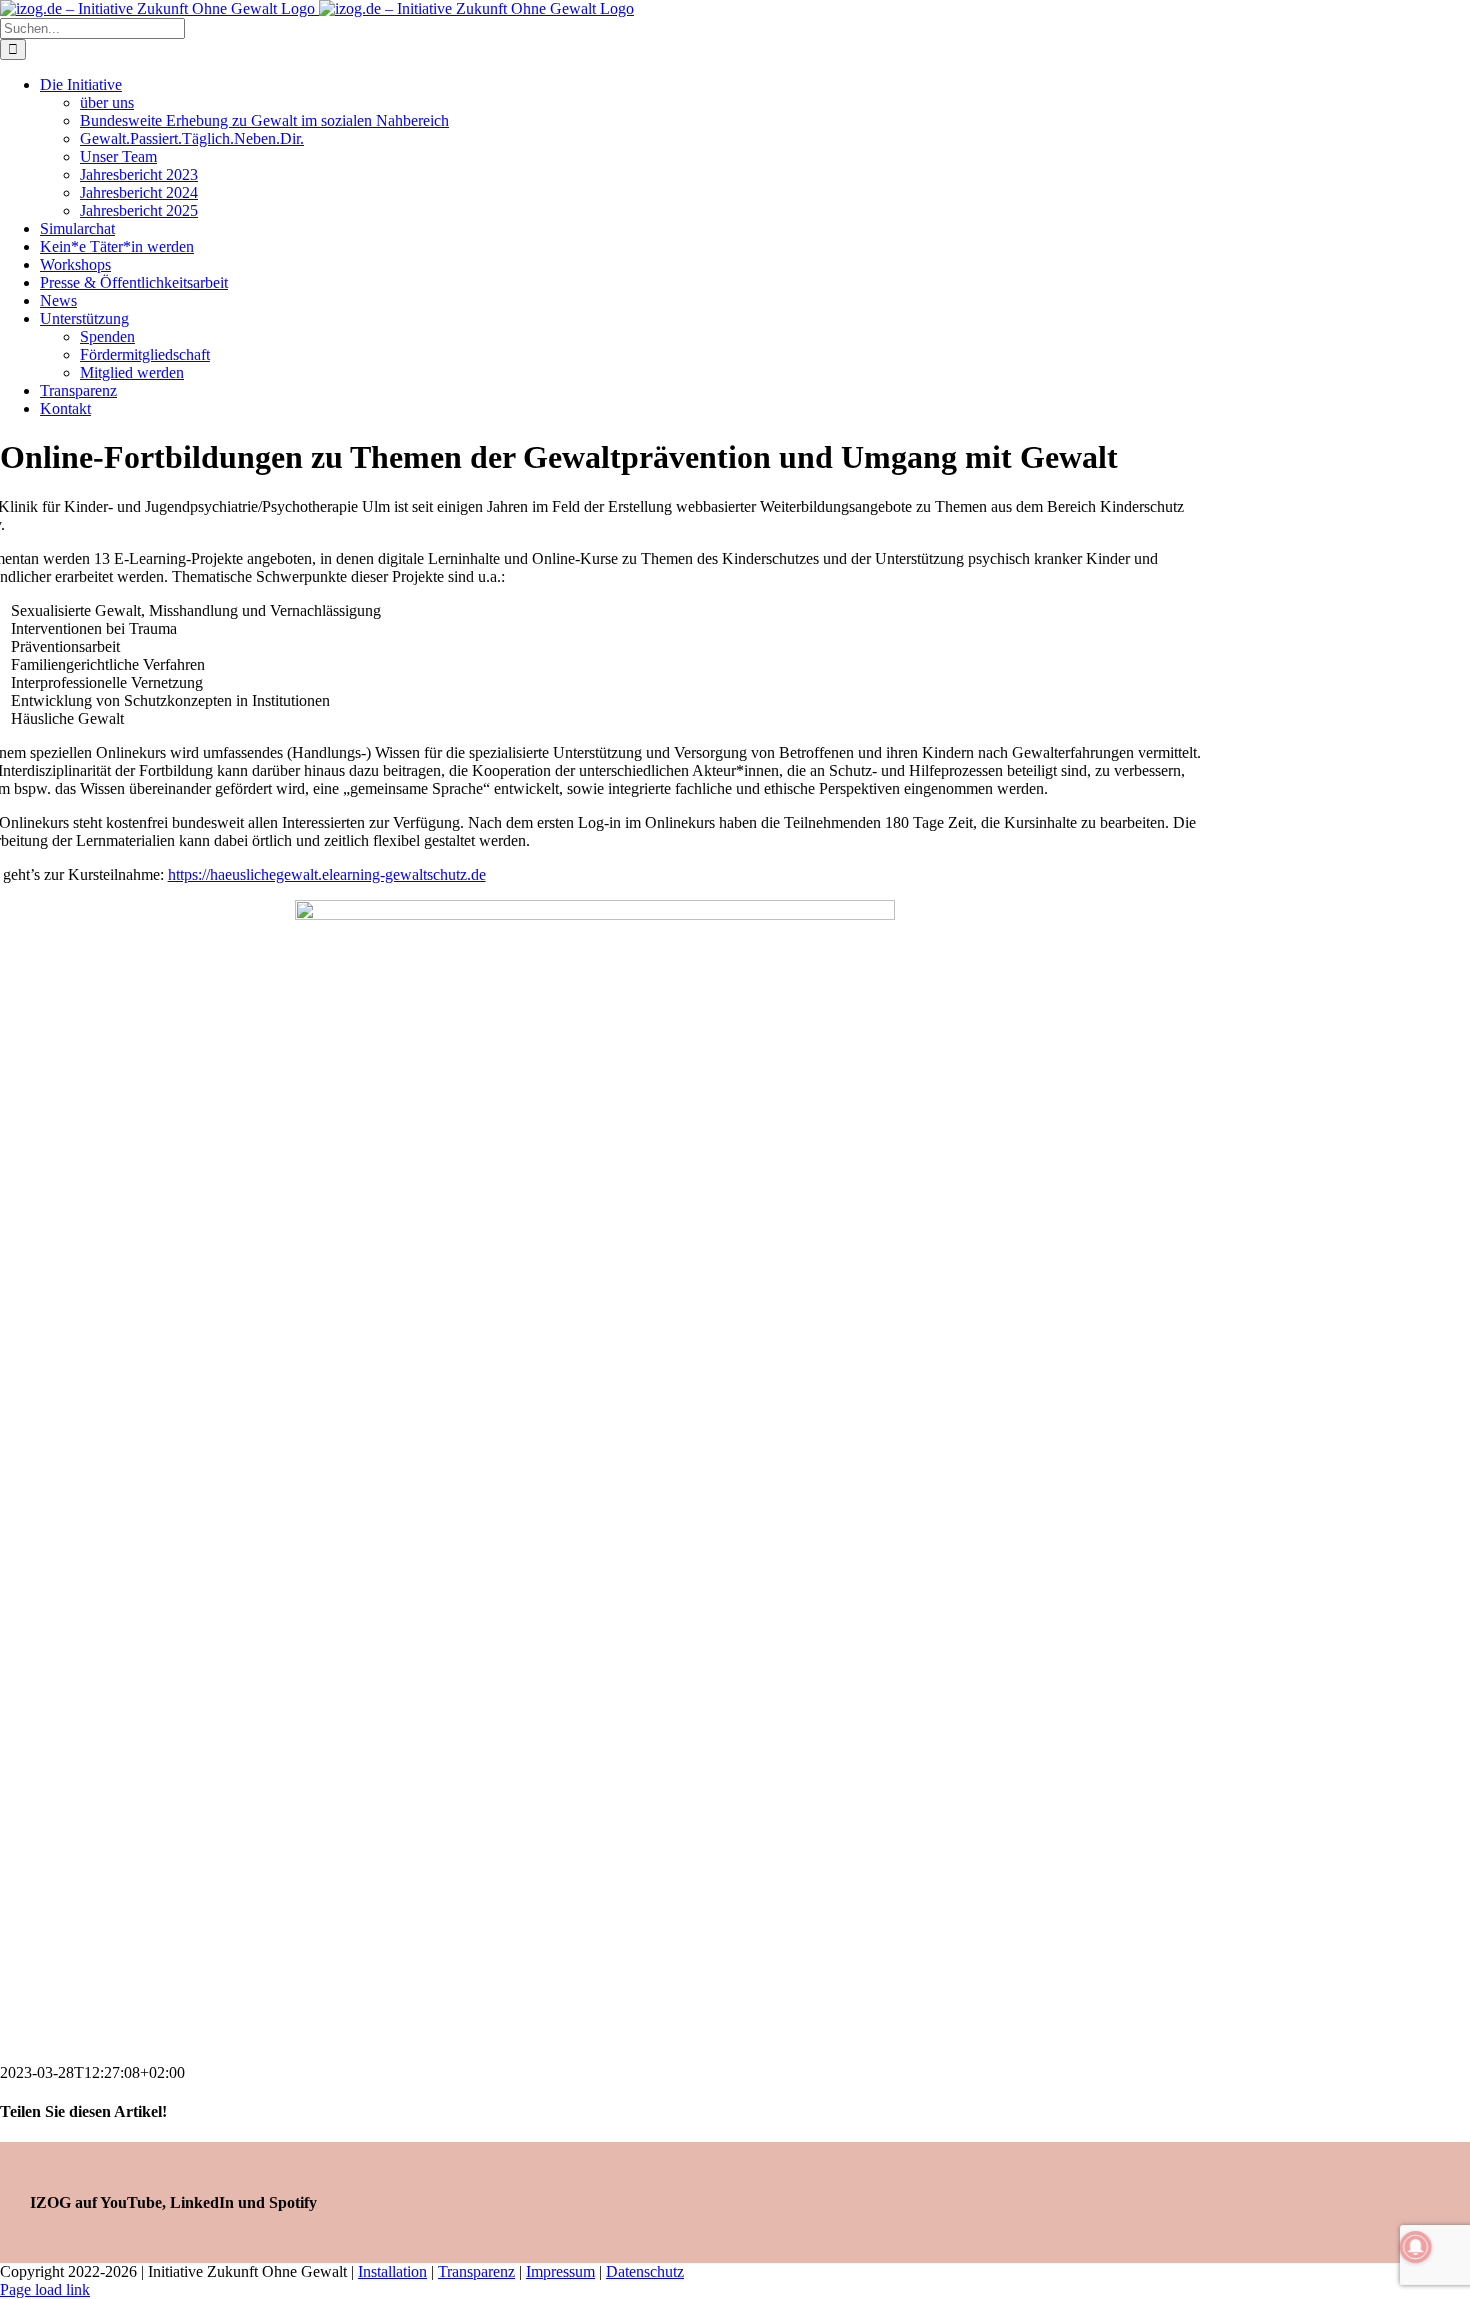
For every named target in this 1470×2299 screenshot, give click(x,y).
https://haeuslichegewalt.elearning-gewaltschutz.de (327, 874)
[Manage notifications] (1416, 2247)
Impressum (560, 2271)
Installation (392, 2271)
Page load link (45, 2289)
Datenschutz (645, 2271)
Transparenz (476, 2271)
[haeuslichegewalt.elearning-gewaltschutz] (595, 914)
